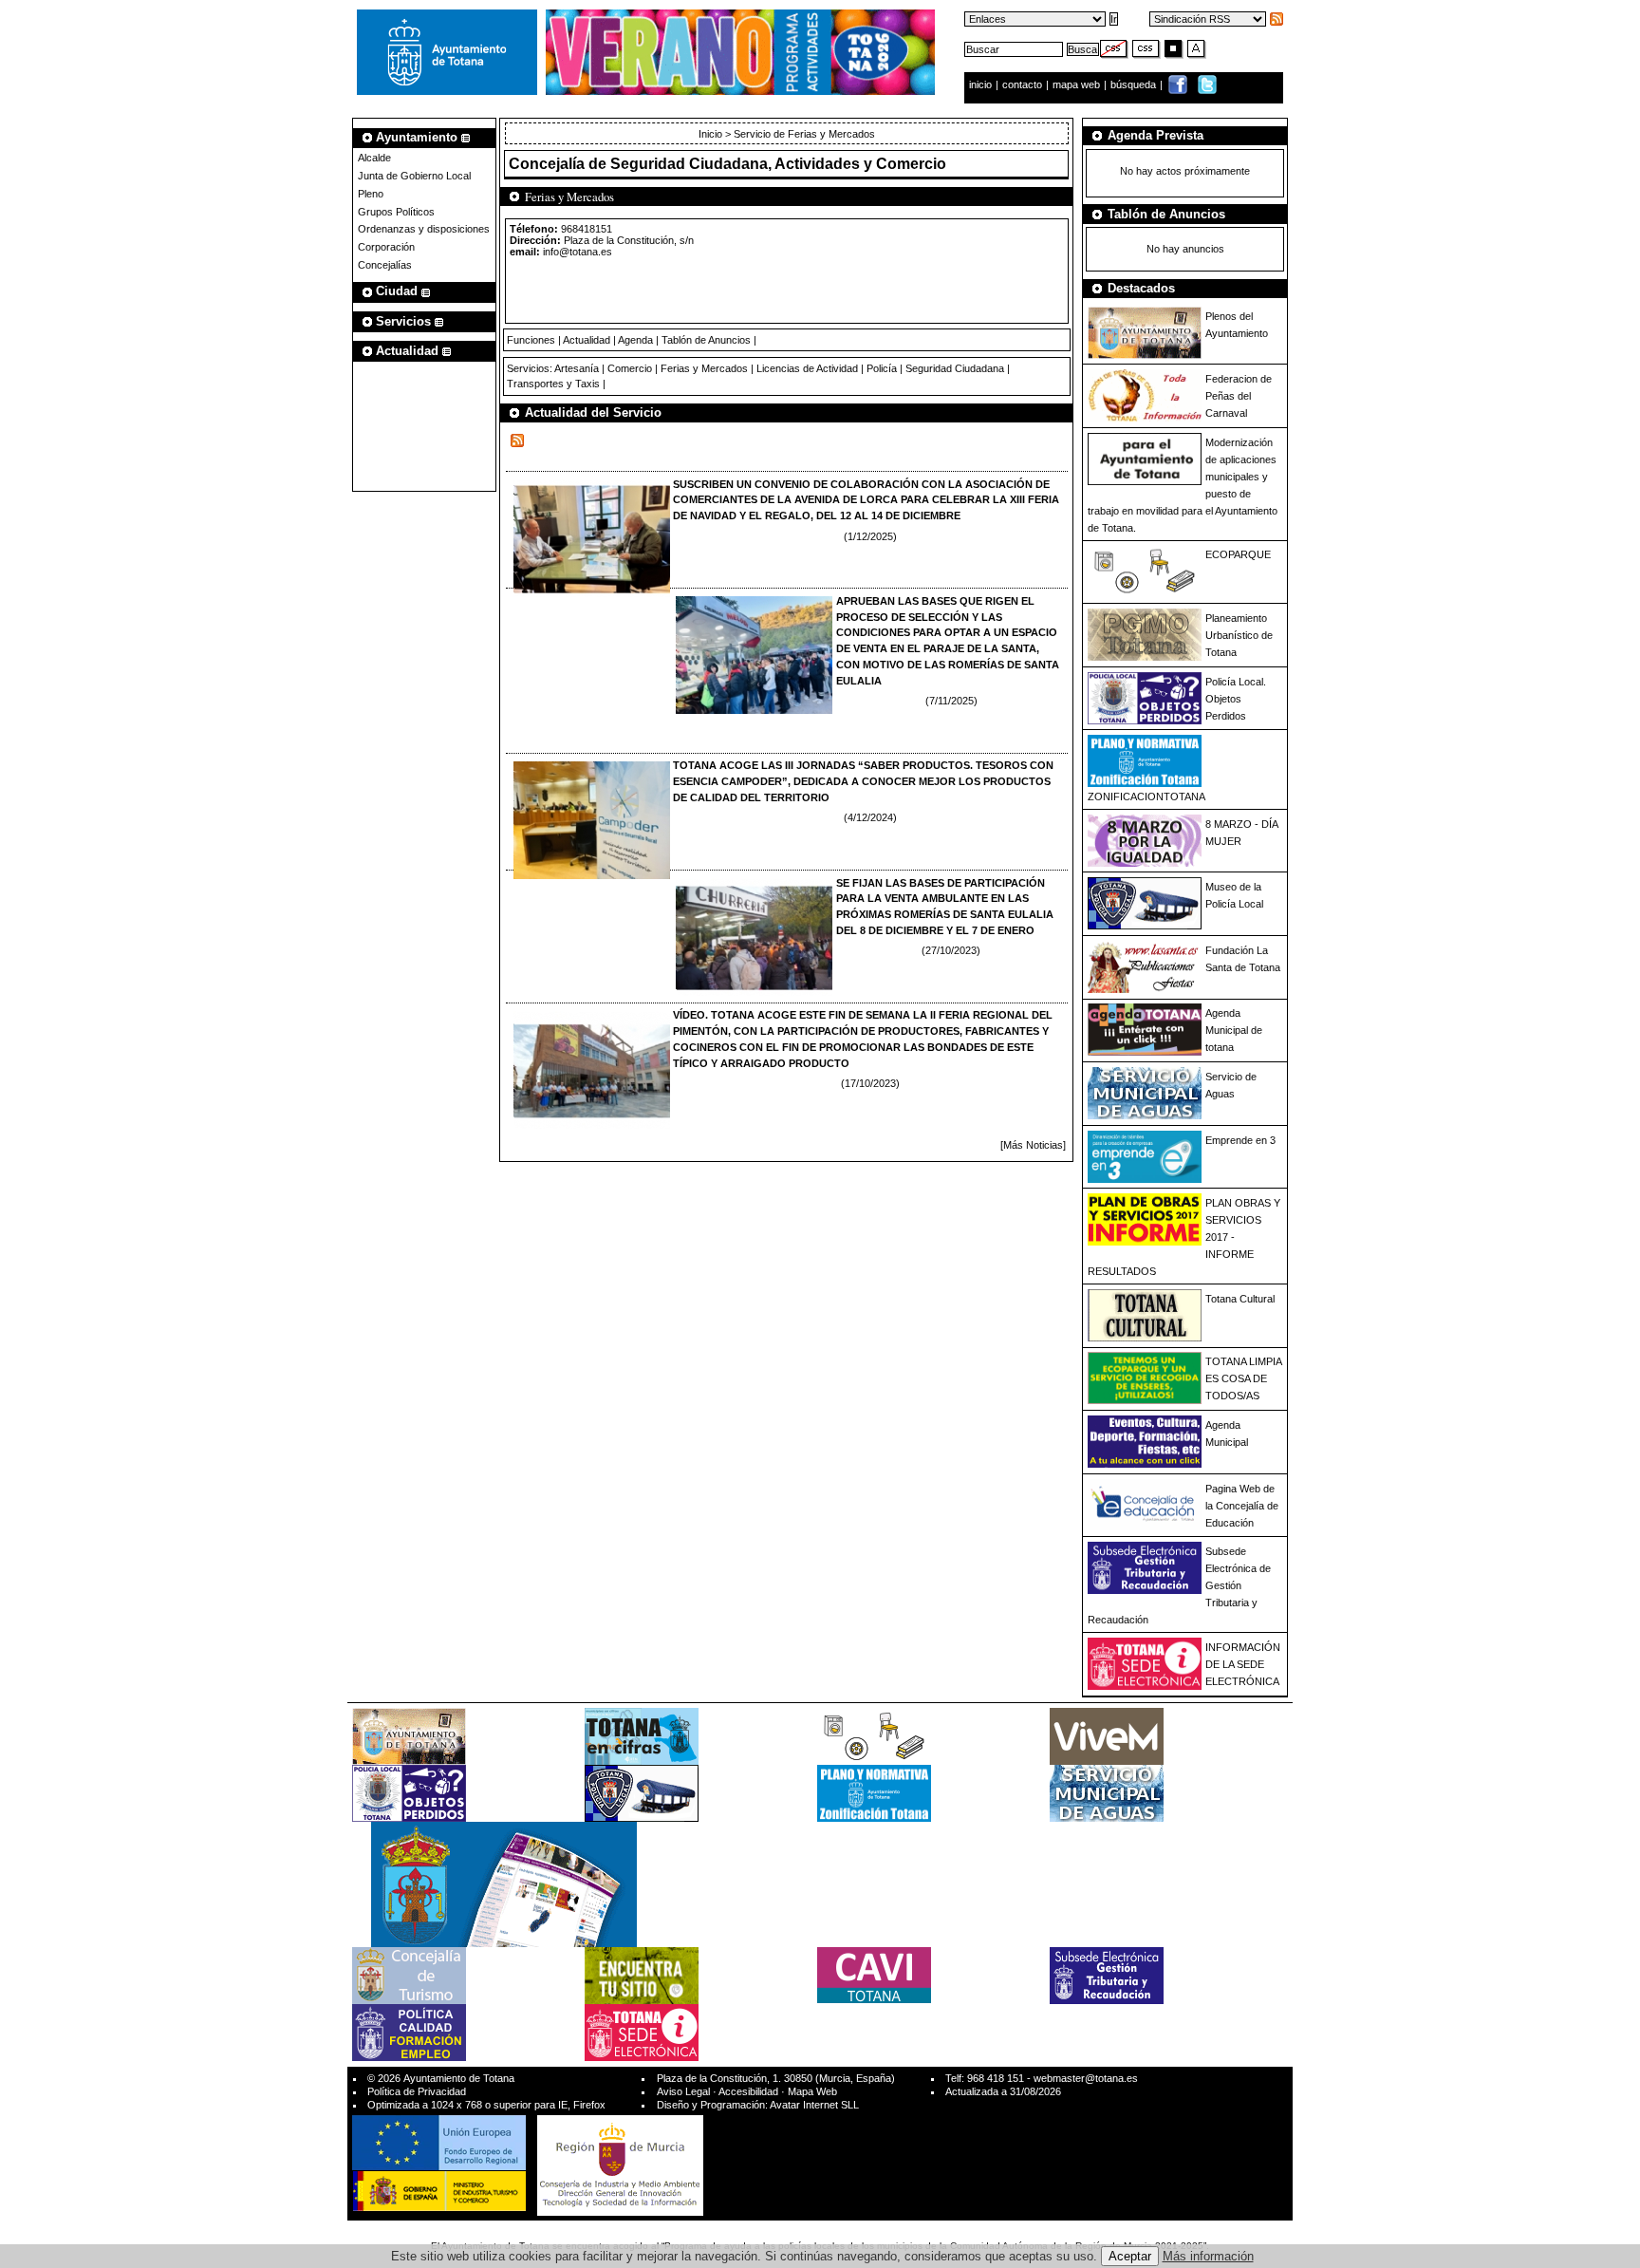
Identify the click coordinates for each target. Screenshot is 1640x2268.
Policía (882, 368)
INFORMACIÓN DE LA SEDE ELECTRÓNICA (1243, 1664)
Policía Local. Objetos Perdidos (1236, 699)
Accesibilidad (748, 2091)
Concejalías (385, 265)
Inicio (712, 134)
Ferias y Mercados (704, 368)
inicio (982, 84)
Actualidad (587, 340)
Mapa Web (812, 2091)
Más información (1208, 2256)
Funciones (531, 340)
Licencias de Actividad (807, 368)
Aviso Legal (683, 2091)
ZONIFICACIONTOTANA (1146, 797)
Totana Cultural (1240, 1299)
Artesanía (577, 368)
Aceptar (1130, 2256)
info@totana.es (578, 252)
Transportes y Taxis (553, 384)
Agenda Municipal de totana (1234, 1030)
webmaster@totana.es (1086, 2078)
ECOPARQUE (1238, 554)
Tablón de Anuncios (706, 340)
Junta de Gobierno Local (414, 176)
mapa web (1078, 84)
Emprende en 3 (1240, 1140)
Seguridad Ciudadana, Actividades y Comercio (778, 164)
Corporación (386, 247)
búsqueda (1135, 84)
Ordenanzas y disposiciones (424, 229)
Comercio (630, 368)
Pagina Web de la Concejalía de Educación (1242, 1506)
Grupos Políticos (396, 212)
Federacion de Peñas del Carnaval (1239, 396)
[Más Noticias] (1033, 1145)
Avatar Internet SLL (814, 2105)
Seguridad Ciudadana (955, 368)
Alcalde (374, 158)
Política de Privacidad (417, 2091)
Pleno (371, 194)
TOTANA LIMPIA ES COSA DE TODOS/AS (1243, 1378)
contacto (1022, 84)
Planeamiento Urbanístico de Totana (1239, 635)
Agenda (635, 340)
